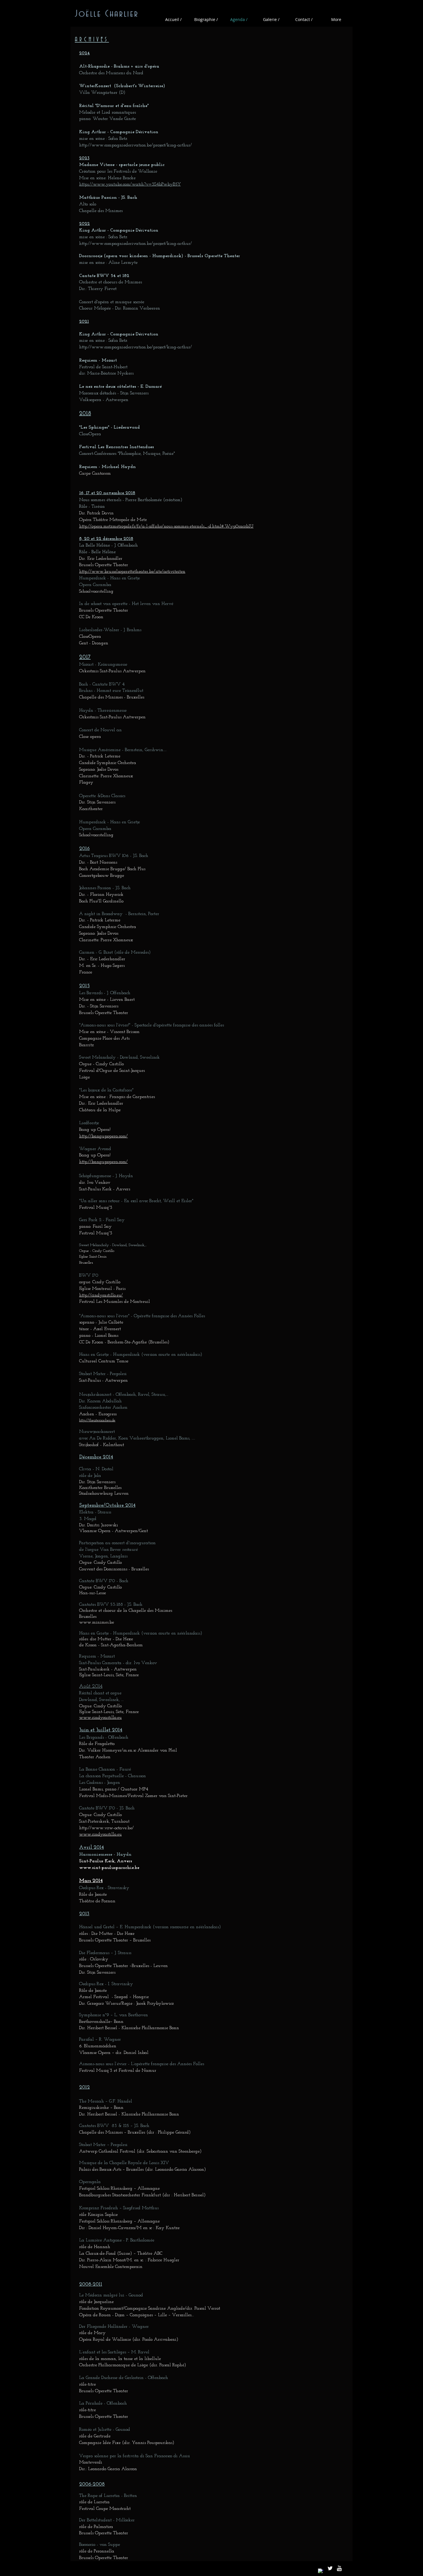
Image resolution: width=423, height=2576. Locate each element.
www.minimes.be (97, 1622)
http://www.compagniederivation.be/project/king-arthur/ (136, 145)
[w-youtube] (339, 2568)
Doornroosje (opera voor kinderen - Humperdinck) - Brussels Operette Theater (160, 256)
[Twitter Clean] (330, 2568)
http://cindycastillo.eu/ (101, 1295)
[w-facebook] (321, 2571)
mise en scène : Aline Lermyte (108, 263)
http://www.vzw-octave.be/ (106, 1828)
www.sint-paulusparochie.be (109, 1868)
